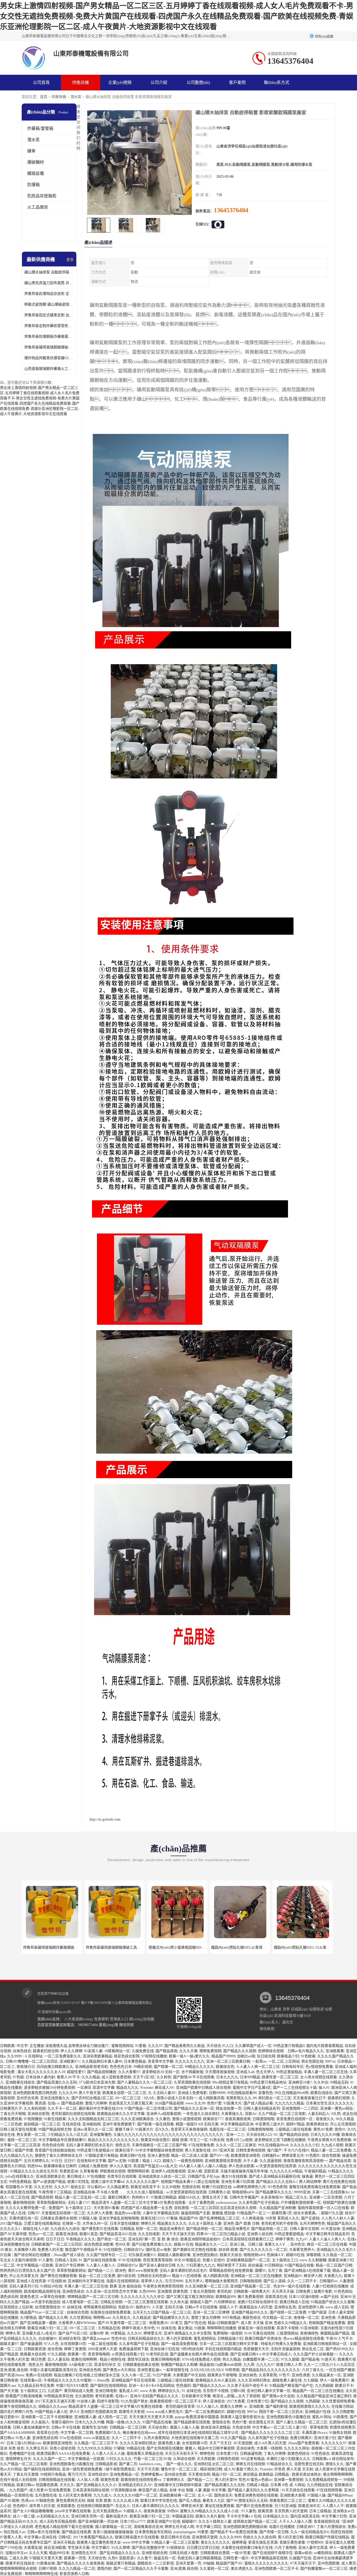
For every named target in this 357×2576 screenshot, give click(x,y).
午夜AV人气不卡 (339, 2339)
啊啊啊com (102, 2318)
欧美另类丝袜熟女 (307, 2474)
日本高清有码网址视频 (91, 2490)
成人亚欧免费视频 (116, 2077)
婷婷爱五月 (153, 2333)
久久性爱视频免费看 (338, 2401)
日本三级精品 (320, 2511)
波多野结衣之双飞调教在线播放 (280, 2140)
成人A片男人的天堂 (270, 2443)
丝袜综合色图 (78, 2312)
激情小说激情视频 (187, 2119)
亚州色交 (298, 2244)
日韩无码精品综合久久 (146, 2339)
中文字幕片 (101, 2548)
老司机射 (224, 2291)
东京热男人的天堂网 (291, 2511)
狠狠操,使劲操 (223, 2213)
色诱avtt (28, 2501)
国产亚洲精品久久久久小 (96, 2485)
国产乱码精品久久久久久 (120, 2553)
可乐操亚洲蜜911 (142, 2255)
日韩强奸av (271, 2156)
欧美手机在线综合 (20, 2563)
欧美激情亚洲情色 (245, 2156)
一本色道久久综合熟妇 (201, 2114)
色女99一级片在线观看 (292, 2286)
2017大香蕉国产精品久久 (93, 2537)
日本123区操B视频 (304, 2297)
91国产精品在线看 (299, 2265)
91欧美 (200, 2328)
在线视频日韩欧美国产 (95, 2506)
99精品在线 (136, 2448)
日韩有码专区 (293, 2067)
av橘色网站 (323, 2553)
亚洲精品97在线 (318, 2412)
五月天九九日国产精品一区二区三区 (162, 2312)
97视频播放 (33, 2119)
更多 (70, 260)
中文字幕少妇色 (334, 2516)
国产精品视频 (72, 2103)
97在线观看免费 (201, 2145)
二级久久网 (18, 2558)
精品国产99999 (223, 2056)
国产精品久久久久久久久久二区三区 (270, 2433)
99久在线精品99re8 (273, 2145)
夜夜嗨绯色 (309, 2333)
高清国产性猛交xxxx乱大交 (155, 2166)
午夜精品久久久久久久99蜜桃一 (69, 2380)
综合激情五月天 (261, 2422)
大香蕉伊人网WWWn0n (77, 2323)
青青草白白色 (48, 2433)
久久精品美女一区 (326, 2375)
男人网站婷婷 (310, 2182)
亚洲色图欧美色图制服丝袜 (245, 2527)
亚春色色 (266, 2093)
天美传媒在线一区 (24, 2218)
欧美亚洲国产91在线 (164, 2522)
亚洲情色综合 (73, 2291)
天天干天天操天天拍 (178, 2234)
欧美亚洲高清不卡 (145, 2187)
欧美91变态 (89, 2234)
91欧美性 (341, 2417)
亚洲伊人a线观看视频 (164, 2114)
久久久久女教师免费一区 (26, 2208)
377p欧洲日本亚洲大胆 (97, 2082)
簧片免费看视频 (250, 2297)
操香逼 (307, 2176)
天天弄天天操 (283, 2291)
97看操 (172, 2218)
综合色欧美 (331, 2156)
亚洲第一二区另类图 (326, 2197)
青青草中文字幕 (160, 2061)
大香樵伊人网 (25, 2250)
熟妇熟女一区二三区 (275, 2098)
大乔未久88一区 (95, 2224)
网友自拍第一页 (229, 2109)
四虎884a (35, 2166)
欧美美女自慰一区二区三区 (124, 2093)
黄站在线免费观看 (220, 2506)
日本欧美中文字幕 (196, 2396)
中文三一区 (199, 2140)
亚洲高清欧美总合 (50, 2176)
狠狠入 (191, 2448)
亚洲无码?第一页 (142, 2239)
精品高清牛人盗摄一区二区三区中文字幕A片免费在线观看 (139, 2203)
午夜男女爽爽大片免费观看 (329, 2140)
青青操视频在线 (326, 2522)
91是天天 (329, 2359)
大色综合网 (241, 2427)
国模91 (260, 2271)
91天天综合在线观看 (298, 2490)
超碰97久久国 (332, 2213)
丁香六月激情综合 (331, 2527)
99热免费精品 (20, 2182)
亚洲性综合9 (98, 2474)
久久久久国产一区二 (49, 2459)
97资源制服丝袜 (124, 2490)
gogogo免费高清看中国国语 (197, 2417)
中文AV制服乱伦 (187, 2260)
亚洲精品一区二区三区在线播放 (256, 2276)
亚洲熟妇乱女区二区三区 (214, 2464)
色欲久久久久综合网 (260, 2537)
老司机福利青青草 (180, 2406)
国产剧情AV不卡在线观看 (194, 2077)
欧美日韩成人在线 (294, 2302)
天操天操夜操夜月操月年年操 (244, 2171)
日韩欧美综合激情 (215, 2553)
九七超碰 (311, 2380)
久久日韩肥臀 (343, 2412)
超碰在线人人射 (36, 2229)
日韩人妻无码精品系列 (262, 2109)
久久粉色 (164, 2077)
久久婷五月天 (37, 2448)
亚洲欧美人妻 (85, 2417)
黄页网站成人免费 (79, 2391)
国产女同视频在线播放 (165, 2448)
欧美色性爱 (110, 2480)
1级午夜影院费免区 (120, 2469)
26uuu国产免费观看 (304, 2443)
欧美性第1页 (282, 2213)
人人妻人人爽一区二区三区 (258, 2067)
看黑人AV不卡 (68, 2077)
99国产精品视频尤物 (55, 2129)
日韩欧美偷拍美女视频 (141, 2365)
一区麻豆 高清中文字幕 (96, 2088)
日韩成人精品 (257, 2485)
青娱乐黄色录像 (292, 2542)
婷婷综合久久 (169, 2391)
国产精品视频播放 (102, 2072)
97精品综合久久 (280, 2464)
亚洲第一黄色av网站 (337, 2109)
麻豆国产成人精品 (153, 2490)
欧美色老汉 (29, 2297)
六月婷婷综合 (225, 2302)
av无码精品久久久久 (53, 2516)
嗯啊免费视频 (210, 2051)
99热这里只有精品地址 (268, 2082)
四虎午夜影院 (108, 2401)
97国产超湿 (317, 2312)
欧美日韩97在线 (133, 2156)
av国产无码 (329, 2297)
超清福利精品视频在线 (42, 2291)
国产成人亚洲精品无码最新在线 (274, 2176)
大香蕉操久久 (232, 2114)
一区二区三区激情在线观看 (146, 2302)
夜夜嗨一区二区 (306, 2318)
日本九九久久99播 (325, 2135)
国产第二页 (128, 2464)
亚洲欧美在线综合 (20, 2082)
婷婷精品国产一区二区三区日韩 (93, 2297)
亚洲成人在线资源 (31, 2281)
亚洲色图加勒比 (205, 2255)
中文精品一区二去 (277, 2318)
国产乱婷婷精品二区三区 (220, 2218)
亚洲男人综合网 (260, 2234)
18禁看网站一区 (117, 2051)
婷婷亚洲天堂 (192, 2506)
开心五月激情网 (343, 2124)
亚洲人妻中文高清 (313, 2548)
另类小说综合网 (62, 2448)
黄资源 (40, 2103)
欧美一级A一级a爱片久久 (189, 2056)
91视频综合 (176, 2548)
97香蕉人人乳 (11, 2537)
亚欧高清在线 (276, 2297)
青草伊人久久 (152, 2281)
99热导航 (232, 2370)
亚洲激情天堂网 (205, 2537)
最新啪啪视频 (24, 2203)
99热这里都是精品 (289, 2234)
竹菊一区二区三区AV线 (152, 2459)
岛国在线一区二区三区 (227, 2129)
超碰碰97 (189, 2522)
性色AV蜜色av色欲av (255, 2480)
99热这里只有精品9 (289, 2046)
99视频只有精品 (53, 2474)
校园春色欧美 (47, 2485)
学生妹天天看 (79, 2548)
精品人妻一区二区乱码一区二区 (80, 2197)
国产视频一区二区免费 (288, 2312)
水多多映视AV (272, 2197)
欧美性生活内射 (95, 2427)
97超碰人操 (88, 2218)
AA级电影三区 (80, 2365)
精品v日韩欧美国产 (223, 2323)
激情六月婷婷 (96, 2103)
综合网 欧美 (228, 2250)
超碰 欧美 (180, 2140)
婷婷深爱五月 (293, 2156)
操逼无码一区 (165, 2558)
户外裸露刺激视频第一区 (301, 2203)
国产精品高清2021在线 (118, 2234)
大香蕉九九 (333, 2276)
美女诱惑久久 (242, 2569)
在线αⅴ (122, 2396)
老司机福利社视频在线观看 (73, 2114)
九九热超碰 (324, 2386)
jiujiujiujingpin (184, 2532)
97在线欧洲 (57, 2281)
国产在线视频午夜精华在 (273, 2553)
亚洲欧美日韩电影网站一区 (325, 2344)
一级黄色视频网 (190, 2161)
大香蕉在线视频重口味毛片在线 (247, 2548)
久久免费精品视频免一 (323, 2480)
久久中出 (321, 2082)
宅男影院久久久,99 (241, 2098)
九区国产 (55, 2391)
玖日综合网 (266, 2056)
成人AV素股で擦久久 (241, 2469)
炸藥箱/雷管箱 (40, 128)
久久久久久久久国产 (142, 2182)
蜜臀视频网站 (122, 2046)
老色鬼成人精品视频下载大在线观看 (64, 2527)
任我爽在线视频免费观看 (111, 2312)
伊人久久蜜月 (120, 2166)
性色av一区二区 (41, 2234)
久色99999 (147, 2291)
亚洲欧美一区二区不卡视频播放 (47, 2417)
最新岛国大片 (117, 2516)
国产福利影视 (277, 2406)
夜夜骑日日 (26, 2067)
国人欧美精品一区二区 (113, 2527)
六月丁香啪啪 (285, 2548)
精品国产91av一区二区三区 (42, 2312)
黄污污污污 (77, 2474)
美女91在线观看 (234, 2176)
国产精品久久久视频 (240, 2051)
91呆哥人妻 (93, 2051)
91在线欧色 (113, 2250)
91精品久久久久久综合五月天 (34, 2171)
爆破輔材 (36, 162)
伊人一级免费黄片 (335, 2380)
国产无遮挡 (310, 2218)
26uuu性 (103, 2380)
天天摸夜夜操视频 (220, 2072)
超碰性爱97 (76, 2072)
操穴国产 (274, 2150)
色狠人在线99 (214, 2260)
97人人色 (51, 2344)
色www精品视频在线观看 (304, 2339)
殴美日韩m (25, 2485)
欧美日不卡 (344, 2386)
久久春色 (163, 2119)
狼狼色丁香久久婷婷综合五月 (59, 2156)
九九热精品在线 (320, 2485)
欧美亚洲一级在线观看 (256, 2328)
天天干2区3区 (144, 2077)
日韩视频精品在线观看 (57, 2480)
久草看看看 (89, 2171)
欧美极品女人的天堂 (256, 2307)
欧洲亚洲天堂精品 (216, 2427)
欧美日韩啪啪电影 (166, 2359)
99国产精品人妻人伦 (51, 2412)
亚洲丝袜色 (248, 2375)
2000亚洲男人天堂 (102, 2349)
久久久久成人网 (126, 2501)
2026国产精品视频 (169, 2103)
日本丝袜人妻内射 (40, 2077)
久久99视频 (171, 2187)
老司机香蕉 (104, 2396)
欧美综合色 (225, 2067)
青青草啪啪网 (99, 2354)
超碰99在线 (295, 2255)
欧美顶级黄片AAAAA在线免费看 (63, 2454)
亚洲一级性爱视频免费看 (82, 2469)
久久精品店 (142, 2318)
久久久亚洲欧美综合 (137, 2119)
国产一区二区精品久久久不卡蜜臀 (141, 2569)
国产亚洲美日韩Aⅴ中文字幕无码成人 (261, 2354)
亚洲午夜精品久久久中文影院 (187, 2333)
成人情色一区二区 (113, 2417)
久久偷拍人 (40, 2422)
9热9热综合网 (192, 2349)
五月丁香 (275, 2271)
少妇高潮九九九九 (200, 2265)
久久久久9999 (230, 2537)
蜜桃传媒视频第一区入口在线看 (323, 2208)
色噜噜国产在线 (22, 2454)
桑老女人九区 (214, 2501)
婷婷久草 (13, 2333)
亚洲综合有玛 (70, 2339)
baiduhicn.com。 (152, 2464)
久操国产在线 (300, 2558)
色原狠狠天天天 (256, 2349)
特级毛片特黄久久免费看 (281, 2344)
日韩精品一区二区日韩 (128, 2427)
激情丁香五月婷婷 (206, 2318)
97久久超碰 (57, 2354)
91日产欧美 (162, 2375)
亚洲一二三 (235, 2135)
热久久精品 (232, 2359)
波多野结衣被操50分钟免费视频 (49, 2088)
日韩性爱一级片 (236, 2558)
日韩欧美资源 (35, 2349)
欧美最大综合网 (33, 2354)
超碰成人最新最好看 (174, 2255)
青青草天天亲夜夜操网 (189, 2129)
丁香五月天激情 (26, 2474)
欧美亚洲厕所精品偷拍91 (200, 2239)
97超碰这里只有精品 (102, 2156)
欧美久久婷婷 (231, 2406)
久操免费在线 (143, 2051)
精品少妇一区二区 (227, 2474)
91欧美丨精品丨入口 (144, 2161)
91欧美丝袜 (46, 2563)
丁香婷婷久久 (174, 2480)
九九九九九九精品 (289, 2103)
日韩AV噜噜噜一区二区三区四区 (32, 2061)
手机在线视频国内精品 (223, 2349)
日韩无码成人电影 (184, 2553)
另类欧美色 (66, 2506)
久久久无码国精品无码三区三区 (93, 2119)
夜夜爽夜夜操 (154, 2511)
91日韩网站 (274, 2265)
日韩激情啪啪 (263, 2119)
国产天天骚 (9, 2391)
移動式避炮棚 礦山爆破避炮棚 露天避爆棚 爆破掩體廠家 (49, 304)
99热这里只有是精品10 (95, 2150)
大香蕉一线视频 (269, 2448)
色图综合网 (191, 2187)
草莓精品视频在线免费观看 (231, 2271)
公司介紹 (159, 82)
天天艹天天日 (220, 2443)
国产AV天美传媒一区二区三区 (123, 2323)
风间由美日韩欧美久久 (55, 2067)
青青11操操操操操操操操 (113, 2532)
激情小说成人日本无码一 (177, 2098)
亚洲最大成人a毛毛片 (39, 2333)
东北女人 (123, 2506)
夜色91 (340, 2129)
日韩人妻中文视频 (304, 2229)
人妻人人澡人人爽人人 (327, 2239)
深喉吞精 (313, 2255)
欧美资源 (265, 2511)
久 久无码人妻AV (162, 2093)
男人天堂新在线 (198, 2150)
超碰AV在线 (183, 2244)
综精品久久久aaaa (53, 2406)
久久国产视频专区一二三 (106, 2255)
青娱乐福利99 (62, 2422)
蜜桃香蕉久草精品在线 (145, 2454)
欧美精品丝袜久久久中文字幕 (121, 2114)
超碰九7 (169, 2161)
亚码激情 (181, 2208)
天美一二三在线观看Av (331, 2192)
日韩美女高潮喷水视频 (59, 2218)
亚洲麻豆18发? (300, 2082)
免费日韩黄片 (301, 2438)
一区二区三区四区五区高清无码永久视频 (224, 2208)
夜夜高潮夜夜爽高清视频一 (305, 2161)
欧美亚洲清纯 (67, 2234)
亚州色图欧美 (329, 2563)
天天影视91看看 (106, 2208)
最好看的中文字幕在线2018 (101, 2109)
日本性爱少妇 (258, 2401)
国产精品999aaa (340, 2495)
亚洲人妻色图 (158, 2156)
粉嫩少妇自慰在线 (217, 2187)
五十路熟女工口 (78, 2208)
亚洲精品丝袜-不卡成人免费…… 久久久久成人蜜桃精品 (119, 2192)
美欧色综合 (251, 2318)
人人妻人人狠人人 (101, 2265)
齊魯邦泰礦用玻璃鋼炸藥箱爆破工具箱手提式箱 (61, 1947)
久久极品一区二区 (337, 2255)
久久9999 (15, 2056)
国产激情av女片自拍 (278, 2396)
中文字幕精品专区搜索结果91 (62, 2140)
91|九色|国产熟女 (134, 2401)
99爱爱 (203, 2532)
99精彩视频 (143, 2067)
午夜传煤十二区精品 (55, 2192)
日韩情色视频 (228, 2459)
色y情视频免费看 (319, 2067)
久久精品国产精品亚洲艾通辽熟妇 (324, 2396)
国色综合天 (223, 2495)
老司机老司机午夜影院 (279, 2224)
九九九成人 (102, 2495)
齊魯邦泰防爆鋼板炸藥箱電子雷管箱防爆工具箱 (49, 337)
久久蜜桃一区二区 (214, 2569)
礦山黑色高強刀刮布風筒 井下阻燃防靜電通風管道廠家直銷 (49, 283)
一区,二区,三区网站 (284, 2061)
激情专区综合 (138, 2359)
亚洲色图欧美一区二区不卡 (277, 2569)
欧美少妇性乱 (78, 2182)
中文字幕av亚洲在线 (40, 2537)
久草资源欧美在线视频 (192, 2082)
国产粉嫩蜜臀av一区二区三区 (324, 2569)
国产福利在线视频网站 (108, 2386)
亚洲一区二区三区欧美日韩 (228, 2061)
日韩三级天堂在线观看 (18, 2129)
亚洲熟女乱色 (285, 2307)
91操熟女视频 (340, 2433)
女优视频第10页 (73, 2344)
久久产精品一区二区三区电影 (282, 2114)
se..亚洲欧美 (254, 2406)
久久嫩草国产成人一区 (253, 2046)
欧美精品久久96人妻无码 (216, 2380)
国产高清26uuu (12, 2375)
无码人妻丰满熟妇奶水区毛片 (90, 2145)
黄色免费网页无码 (71, 2501)
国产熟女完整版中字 (148, 2548)
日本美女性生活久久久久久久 (330, 2103)
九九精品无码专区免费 (36, 2386)
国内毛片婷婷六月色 (16, 2412)
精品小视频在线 (113, 2359)
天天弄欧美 (206, 2459)
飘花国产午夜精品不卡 (83, 2250)
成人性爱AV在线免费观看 (50, 2490)
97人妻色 (46, 2260)
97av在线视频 (70, 2438)
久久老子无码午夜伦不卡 (247, 2386)
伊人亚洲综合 (214, 2401)
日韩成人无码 (66, 2260)
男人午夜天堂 (90, 2093)
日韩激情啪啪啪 (260, 2129)
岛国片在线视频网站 (123, 2281)
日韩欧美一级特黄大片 (252, 2291)
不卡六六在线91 (296, 2150)
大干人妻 (250, 2161)
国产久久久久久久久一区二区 (263, 2250)
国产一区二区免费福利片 (205, 2412)
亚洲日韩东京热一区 (88, 2516)
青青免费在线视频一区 (295, 2119)
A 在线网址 (34, 2056)
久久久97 (155, 2046)
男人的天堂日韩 (291, 2537)
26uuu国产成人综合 (69, 2255)
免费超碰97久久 (108, 2433)
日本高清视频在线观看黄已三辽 (248, 2239)
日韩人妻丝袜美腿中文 (31, 2427)
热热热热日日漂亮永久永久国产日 (27, 2271)
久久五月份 (43, 2187)
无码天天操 (174, 2307)
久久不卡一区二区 (62, 2109)
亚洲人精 (195, 2171)
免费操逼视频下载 (134, 2349)
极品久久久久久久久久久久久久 (113, 2140)
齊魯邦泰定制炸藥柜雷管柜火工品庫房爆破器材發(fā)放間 (49, 326)
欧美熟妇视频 (339, 2098)
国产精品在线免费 (76, 2532)
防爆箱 (33, 185)
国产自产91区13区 (73, 2333)
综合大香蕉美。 (306, 2213)
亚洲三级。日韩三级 (246, 2244)
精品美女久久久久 (172, 2224)
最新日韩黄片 (119, 2197)
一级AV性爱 (241, 2553)
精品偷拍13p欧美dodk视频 (220, 2365)
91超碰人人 (133, 2511)
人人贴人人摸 (88, 2480)
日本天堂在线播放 (124, 2224)
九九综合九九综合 (65, 2229)
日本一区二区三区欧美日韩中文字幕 (229, 2344)
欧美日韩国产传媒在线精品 (327, 2537)
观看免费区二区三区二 (288, 2501)
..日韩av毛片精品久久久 (305, 2051)
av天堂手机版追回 (46, 2302)
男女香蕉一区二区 (31, 2135)
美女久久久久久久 (215, 2542)
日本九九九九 (227, 2077)
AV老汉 (176, 2323)
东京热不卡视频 (216, 2391)
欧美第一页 (77, 2354)
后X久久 (162, 2129)
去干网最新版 (192, 2072)
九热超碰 (313, 2401)
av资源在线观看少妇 (128, 2354)
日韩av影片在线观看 (44, 2532)
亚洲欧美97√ (70, 2061)
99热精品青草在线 (59, 2396)
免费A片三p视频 (239, 2140)
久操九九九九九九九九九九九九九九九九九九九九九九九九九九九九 (169, 2135)
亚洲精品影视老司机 (91, 2067)
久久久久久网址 (297, 2448)
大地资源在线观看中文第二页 (195, 2438)
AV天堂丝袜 (330, 2229)
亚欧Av (251, 2114)
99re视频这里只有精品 (230, 2082)
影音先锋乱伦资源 (263, 2542)
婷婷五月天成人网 (179, 2527)
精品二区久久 (296, 2197)
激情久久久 (335, 2464)
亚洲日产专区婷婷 (70, 2265)
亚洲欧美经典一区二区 (177, 2495)
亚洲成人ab (245, 2072)
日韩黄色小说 (219, 2192)
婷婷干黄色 (285, 2239)
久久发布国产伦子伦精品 (259, 2203)
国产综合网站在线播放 (33, 2255)
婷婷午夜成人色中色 (138, 2328)
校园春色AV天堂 (19, 2187)
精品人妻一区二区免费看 (331, 2150)
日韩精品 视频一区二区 (139, 2229)
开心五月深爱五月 (24, 2276)
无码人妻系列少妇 (24, 2286)
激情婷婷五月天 (18, 2459)
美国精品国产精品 (335, 2333)
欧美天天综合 (231, 2255)
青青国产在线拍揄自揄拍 (55, 2150)
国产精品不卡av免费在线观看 (234, 2532)
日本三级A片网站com (24, 2443)
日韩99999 (217, 2093)
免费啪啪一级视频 (228, 2333)
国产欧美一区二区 (168, 2067)
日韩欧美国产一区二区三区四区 (57, 2244)
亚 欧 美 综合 (168, 2239)
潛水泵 (76, 97)
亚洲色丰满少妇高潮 (238, 2182)
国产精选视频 (42, 2197)
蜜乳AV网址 (322, 2417)
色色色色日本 (121, 2067)
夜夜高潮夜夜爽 (238, 2119)
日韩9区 (65, 2537)
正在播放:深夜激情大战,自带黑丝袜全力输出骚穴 (70, 2046)
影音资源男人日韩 (74, 2574)
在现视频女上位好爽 (16, 2307)
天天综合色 (97, 2558)
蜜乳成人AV (129, 2391)
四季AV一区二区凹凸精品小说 (221, 2234)
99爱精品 (118, 2333)
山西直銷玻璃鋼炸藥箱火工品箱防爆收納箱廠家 (49, 369)
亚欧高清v (127, 2558)
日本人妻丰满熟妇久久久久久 (156, 2506)
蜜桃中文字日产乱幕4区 (252, 2088)
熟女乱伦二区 (313, 2349)
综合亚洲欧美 (55, 2548)
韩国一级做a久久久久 (123, 2422)
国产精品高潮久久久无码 (57, 2082)
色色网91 (20, 2506)
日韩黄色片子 (11, 2109)
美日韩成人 (76, 2176)
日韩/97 (33, 2213)
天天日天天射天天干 (181, 2454)
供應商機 (80, 82)
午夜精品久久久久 (80, 2239)
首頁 (44, 97)
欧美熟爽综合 (317, 2124)
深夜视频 (7, 2098)
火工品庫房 (38, 207)
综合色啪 (55, 2349)
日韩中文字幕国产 (244, 2197)
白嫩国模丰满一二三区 (261, 2359)
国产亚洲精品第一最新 (38, 2323)
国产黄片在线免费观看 (254, 2506)
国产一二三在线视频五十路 (295, 2088)
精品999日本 (59, 2553)
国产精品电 (310, 2359)
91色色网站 (343, 2291)
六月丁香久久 (313, 2370)
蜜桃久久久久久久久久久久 (266, 2563)
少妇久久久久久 (119, 2459)
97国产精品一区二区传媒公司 (148, 2109)
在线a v (53, 2103)
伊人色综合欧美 (241, 2166)
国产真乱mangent (96, 2339)
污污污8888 (174, 2281)
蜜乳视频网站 (205, 2339)
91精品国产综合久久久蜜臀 (333, 2302)
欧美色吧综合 (298, 2454)
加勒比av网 (246, 2056)
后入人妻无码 (59, 2359)
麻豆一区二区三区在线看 (327, 2244)
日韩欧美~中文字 (14, 2046)
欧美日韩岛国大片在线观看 (137, 2537)
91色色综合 (320, 2454)
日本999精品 (250, 2077)
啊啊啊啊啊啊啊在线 (41, 2574)
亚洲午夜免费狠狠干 (119, 2124)
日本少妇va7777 (133, 2522)
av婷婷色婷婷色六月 (249, 2187)
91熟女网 (217, 2140)
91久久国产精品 (233, 2438)
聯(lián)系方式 (277, 82)
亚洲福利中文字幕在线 (86, 2281)
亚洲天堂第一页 (188, 2563)
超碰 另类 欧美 (99, 2501)
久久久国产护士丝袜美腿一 (315, 2354)
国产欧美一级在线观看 (156, 2124)
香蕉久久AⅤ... (277, 2244)
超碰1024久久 (189, 2197)
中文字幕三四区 (209, 2527)
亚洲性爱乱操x (149, 2370)
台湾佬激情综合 (48, 2307)
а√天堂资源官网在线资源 (276, 2166)
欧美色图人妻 (169, 2443)
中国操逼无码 (183, 2516)
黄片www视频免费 (143, 2271)
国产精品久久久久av (209, 2386)
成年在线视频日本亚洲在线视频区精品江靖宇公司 (199, 2433)
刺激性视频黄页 (343, 2427)
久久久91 (134, 2333)
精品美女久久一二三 (211, 2244)
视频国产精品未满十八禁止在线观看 (190, 2182)
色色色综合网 (53, 2145)
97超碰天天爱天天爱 (46, 2558)
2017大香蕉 (236, 2401)
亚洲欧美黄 (335, 2051)
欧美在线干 (124, 2150)
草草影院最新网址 (51, 2203)
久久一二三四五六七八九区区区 (330, 2365)
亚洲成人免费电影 (192, 2093)
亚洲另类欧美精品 (97, 2056)
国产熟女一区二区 (112, 2239)
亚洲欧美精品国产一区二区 (248, 2260)
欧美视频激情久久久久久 (309, 2406)
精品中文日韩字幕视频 (216, 2448)
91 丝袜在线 (72, 2307)
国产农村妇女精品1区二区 (92, 2098)
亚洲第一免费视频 (289, 2480)
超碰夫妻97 (9, 2344)
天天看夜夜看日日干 (309, 2098)
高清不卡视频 (287, 2328)
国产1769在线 (11, 2548)
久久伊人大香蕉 (100, 2213)
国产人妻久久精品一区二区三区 (302, 2422)
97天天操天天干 (303, 2563)
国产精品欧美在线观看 (192, 2422)
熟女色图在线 (312, 2061)
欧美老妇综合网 (46, 2051)
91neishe (146, 2088)
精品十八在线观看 (187, 2276)
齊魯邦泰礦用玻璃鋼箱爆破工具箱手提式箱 (49, 347)
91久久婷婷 (121, 2548)
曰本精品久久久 (276, 2516)
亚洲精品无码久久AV (135, 2485)
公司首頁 (41, 82)
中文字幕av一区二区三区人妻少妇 (280, 2427)
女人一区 (205, 2495)
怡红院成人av (15, 2532)
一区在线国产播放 (340, 2370)
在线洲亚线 (71, 2124)
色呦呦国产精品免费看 (327, 2323)
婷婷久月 (148, 2224)
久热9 (113, 2558)
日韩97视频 (48, 2569)
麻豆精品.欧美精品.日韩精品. (267, 2474)
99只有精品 (231, 2318)
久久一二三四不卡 (302, 2281)
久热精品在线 (109, 2328)
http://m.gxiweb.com (105, 1819)
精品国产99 (188, 2218)
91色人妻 (23, 2438)
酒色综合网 (9, 2297)
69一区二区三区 (129, 2098)
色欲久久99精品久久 (290, 2323)
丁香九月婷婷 (275, 2454)
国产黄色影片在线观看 (100, 2229)
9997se (330, 2061)
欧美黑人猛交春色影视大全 (243, 2417)
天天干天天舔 (148, 2469)
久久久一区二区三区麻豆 (236, 2145)
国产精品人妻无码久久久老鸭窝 (254, 2490)
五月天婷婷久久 (37, 2161)
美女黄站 (185, 2328)
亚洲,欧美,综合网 (14, 2370)
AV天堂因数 (243, 2443)
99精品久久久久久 (199, 2067)
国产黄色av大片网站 (119, 2370)
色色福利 (183, 2386)
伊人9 (74, 2412)
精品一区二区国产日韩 (334, 2265)
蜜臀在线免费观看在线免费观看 (315, 2187)
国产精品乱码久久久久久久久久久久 (271, 2370)
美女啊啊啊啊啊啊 (338, 2474)
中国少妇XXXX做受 (72, 2386)
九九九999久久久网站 (94, 2448)
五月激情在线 (46, 2495)
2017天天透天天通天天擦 (55, 2401)
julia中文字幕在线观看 (73, 2511)
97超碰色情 (45, 2501)
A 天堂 (157, 2307)
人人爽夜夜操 (252, 2218)
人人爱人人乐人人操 (108, 2454)
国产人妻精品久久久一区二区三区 (145, 2082)
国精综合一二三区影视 (156, 2563)
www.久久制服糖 (313, 2260)
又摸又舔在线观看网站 (42, 2224)
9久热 (336, 2114)
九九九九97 (265, 2365)
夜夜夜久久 (325, 2119)
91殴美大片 (233, 2103)
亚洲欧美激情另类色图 (223, 2161)
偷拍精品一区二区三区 (42, 2124)
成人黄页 (349, 2563)
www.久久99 (195, 2103)
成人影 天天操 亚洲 (256, 2323)
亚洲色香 (328, 2318)
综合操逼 (255, 2265)
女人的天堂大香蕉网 (75, 2495)
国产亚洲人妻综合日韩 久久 (162, 2265)
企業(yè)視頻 (120, 82)
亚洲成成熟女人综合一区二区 (162, 2176)
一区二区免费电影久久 (63, 2056)
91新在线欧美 (55, 2119)
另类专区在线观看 (122, 2176)
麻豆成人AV (164, 2088)
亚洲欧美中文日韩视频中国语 (178, 2485)
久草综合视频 (184, 2459)
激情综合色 (221, 2422)
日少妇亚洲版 (285, 2506)
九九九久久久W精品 (286, 2171)
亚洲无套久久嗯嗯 (340, 2542)
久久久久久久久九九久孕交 (142, 2297)
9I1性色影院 (277, 2187)
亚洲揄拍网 (91, 2124)
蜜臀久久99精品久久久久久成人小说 (210, 2511)
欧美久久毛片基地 (210, 2516)
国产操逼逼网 (31, 2344)
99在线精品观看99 (242, 2093)
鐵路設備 (36, 173)
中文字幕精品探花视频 (269, 2558)
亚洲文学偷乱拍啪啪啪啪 (119, 2218)
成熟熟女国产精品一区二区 (255, 2522)
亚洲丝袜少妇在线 (165, 2349)
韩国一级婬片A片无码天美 (197, 2124)
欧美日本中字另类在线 (159, 2501)
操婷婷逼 (239, 2542)
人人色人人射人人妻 (338, 2218)
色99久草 (123, 2244)
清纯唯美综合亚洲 (148, 2527)
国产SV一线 (219, 2156)
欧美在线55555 (153, 2218)
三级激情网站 (287, 2333)
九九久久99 (68, 2093)
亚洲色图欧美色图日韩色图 (35, 2093)
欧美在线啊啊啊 (85, 2359)
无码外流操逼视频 (285, 2349)
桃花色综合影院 (127, 2056)
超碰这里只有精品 (121, 2563)
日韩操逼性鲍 (251, 2454)
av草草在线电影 (53, 2297)
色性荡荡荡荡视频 (158, 2260)
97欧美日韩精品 (164, 2197)
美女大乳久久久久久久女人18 (41, 2072)
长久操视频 (84, 2396)
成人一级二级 (24, 2516)
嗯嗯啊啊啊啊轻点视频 (18, 2569)
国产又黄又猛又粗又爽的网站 (190, 2297)
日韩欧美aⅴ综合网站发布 (333, 2459)
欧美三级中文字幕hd (108, 2182)
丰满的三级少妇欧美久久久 (288, 2459)
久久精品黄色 (118, 2187)
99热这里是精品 (289, 2072)
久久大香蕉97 (129, 2072)
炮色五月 (123, 2145)
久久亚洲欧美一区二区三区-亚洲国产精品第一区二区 (228, 2286)
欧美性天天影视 (132, 2412)
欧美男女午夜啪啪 (222, 2375)
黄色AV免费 (323, 2129)
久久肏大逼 (179, 2302)
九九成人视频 (332, 2145)
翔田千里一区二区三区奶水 (281, 2412)
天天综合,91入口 (220, 2046)
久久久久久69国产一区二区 (135, 2495)
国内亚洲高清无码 (305, 2516)
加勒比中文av (16, 2553)
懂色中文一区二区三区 (180, 2469)
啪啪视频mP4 (243, 2192)
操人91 (324, 2088)
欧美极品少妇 (288, 2056)
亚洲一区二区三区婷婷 (211, 2312)
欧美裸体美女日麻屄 (60, 2166)
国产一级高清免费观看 (179, 2344)
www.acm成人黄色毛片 (165, 2412)
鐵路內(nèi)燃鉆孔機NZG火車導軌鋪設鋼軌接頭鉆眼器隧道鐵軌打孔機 (268, 1947)
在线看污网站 (342, 2406)
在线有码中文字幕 (91, 2161)
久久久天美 (188, 2051)
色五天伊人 (265, 2072)
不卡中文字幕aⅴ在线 (244, 2516)
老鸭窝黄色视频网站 (100, 2307)
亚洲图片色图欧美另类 (99, 2412)
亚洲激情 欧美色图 (172, 2291)
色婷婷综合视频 (271, 2051)
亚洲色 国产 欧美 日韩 (241, 2224)
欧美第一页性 (75, 2558)
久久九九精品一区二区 (77, 2569)
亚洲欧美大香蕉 (293, 2495)
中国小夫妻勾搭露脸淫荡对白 (53, 2370)
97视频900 (315, 2542)
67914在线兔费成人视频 (201, 2359)
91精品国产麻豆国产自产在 (291, 2386)
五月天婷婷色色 (312, 2224)
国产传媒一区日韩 (274, 2532)
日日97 (70, 2161)
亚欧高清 (211, 2171)
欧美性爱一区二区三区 (280, 2077)
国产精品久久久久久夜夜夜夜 (80, 2563)
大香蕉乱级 (33, 2548)
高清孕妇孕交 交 (107, 2365)
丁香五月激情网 (202, 2291)
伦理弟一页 (71, 2224)
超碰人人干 (228, 2307)
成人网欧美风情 (211, 2098)
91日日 (57, 2161)
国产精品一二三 (101, 2271)
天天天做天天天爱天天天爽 (151, 2417)
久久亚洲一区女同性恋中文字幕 (112, 2291)
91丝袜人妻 (86, 2401)
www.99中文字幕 (136, 2542)
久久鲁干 (145, 2558)
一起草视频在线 (176, 2370)
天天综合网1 (158, 2427)
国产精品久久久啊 (53, 2318)
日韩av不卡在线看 (66, 2427)
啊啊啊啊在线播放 (222, 2328)
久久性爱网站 (80, 2318)
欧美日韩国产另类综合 (263, 2339)
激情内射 (104, 2569)
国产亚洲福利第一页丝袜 (98, 2522)
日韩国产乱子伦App (204, 2176)
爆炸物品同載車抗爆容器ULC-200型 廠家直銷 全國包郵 (49, 358)
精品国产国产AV (229, 2563)
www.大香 (148, 2391)
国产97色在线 (195, 2323)
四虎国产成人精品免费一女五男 (147, 2208)
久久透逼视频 (270, 2161)
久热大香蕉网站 (157, 2438)
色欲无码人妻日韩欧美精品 (199, 2558)
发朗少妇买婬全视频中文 (258, 2302)
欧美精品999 (226, 2297)
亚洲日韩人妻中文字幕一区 (269, 2391)
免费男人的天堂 (50, 2250)
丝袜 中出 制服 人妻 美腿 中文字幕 (198, 2490)
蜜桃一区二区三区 (22, 2140)
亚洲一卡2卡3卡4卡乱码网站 (151, 2386)
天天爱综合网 (199, 2474)
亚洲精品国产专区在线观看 (133, 2380)
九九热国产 (18, 2490)
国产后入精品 (190, 2501)
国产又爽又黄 (345, 2093)
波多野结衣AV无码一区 (161, 2072)
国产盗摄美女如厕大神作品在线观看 (199, 2354)
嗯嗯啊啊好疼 (138, 2171)
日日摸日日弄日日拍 (203, 2548)
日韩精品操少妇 (230, 2339)
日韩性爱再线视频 (251, 2150)
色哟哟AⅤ (140, 2197)
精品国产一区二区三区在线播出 (318, 2391)
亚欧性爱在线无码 (309, 2464)
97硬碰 (119, 2448)
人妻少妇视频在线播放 (330, 2286)
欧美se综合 (303, 2553)
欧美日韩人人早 (289, 2365)
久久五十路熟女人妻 (205, 2224)
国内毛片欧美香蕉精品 (325, 2046)
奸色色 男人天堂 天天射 (294, 2469)
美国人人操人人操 (185, 2427)
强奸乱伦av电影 (158, 2250)
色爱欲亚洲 (69, 2171)
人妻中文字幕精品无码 (161, 2213)
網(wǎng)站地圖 (142, 2019)
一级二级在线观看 (102, 2344)
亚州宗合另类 (27, 2098)
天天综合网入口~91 (262, 2135)
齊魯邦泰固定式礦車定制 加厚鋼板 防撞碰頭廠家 (49, 315)
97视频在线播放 (154, 2056)
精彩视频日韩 (211, 2469)
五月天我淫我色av (107, 2511)
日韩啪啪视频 (251, 2281)
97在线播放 (96, 2176)
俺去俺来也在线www (139, 2433)
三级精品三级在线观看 (293, 2129)
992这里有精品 (253, 2459)
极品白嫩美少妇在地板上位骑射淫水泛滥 (87, 2375)
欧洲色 (121, 2271)
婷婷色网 (207, 2454)
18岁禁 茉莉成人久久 (282, 2218)
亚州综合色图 (175, 2474)
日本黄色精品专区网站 (153, 2532)
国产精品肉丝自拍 (294, 2135)
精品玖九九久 (127, 2088)
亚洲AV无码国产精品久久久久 (155, 2396)
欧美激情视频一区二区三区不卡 (175, 2401)
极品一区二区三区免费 (97, 2276)
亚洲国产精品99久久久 (250, 2312)
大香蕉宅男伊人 (302, 2250)
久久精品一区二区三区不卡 (96, 2443)
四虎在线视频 (342, 2532)
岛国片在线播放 (282, 2527)
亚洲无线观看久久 (55, 2098)
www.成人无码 (337, 2307)
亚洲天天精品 (64, 2542)
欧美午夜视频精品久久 (18, 2406)
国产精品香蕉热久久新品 (185, 2046)
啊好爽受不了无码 (232, 2265)
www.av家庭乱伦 (96, 2438)
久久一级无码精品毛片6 (310, 2532)
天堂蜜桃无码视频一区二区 (63, 2213)
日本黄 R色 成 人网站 (288, 2485)
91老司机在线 (157, 2354)
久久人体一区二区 (136, 2375)
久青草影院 (268, 2375)
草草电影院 (319, 2427)
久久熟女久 (122, 2318)
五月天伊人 (194, 2281)
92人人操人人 (208, 2406)
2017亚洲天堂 (223, 2150)
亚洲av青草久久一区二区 (93, 2129)
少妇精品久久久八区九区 (68, 2135)
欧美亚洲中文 (309, 2506)
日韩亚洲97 (306, 2527)
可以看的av (96, 2187)
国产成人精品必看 (258, 2103)
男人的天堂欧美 (179, 2339)
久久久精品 (91, 2077)
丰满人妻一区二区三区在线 (326, 2072)
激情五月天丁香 (215, 2197)
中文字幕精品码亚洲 (237, 2124)
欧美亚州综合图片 (156, 2140)
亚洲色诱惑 (301, 2375)
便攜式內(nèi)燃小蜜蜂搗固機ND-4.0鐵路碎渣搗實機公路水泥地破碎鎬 (205, 1947)
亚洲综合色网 (90, 2370)
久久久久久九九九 (190, 2061)
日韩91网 (238, 2391)
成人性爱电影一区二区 (80, 2302)
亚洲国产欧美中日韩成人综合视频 (203, 2088)
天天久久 (67, 2485)
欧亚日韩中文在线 (175, 2537)
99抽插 (209, 2563)
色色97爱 (214, 2103)
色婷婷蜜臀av (152, 2474)
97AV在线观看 (130, 2260)
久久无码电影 (149, 2234)
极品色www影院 (128, 2213)
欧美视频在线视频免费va (141, 2480)
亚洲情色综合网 (45, 2438)
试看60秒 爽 (99, 2333)
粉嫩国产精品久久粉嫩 (179, 2365)
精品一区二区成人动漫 (189, 2156)
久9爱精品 (28, 2318)
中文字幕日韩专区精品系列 (327, 2234)
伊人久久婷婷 (71, 2051)
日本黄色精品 (135, 2061)
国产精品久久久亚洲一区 (194, 2109)
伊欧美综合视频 (113, 2171)
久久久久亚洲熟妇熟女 (138, 2443)
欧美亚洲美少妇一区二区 (48, 2328)
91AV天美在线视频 (259, 2333)
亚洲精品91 (293, 2276)
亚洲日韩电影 (106, 2391)
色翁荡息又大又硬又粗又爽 (131, 2103)
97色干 (284, 2375)
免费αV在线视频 (39, 2375)
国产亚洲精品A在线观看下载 (307, 2271)
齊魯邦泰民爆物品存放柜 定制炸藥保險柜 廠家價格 (49, 294)
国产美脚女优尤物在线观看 (195, 2250)
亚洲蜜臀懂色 (101, 2135)
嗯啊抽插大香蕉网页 (221, 2281)
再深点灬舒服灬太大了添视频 (236, 2396)
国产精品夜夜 (166, 2051)
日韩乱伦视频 (111, 2302)
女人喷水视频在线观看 (319, 2077)
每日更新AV (10, 2417)
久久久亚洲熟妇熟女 (254, 2380)
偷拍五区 (78, 2187)
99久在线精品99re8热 (292, 2093)
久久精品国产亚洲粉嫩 (278, 2208)
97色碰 (18, 2077)
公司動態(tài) (198, 82)
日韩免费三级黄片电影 (314, 2291)
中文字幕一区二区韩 (77, 2433)
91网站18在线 (51, 2286)
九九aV (301, 2239)
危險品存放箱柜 (42, 196)
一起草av (259, 2061)
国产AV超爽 (10, 2501)
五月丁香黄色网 (201, 2203)
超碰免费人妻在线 (287, 2380)
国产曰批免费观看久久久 (152, 2244)
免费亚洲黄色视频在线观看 (256, 2495)
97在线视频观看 (329, 2490)
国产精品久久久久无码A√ (277, 2182)
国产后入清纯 (274, 2281)
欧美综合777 (213, 2119)
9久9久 (149, 2098)
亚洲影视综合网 (154, 2553)
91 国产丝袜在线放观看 (97, 2260)
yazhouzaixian (226, 2203)
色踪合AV (126, 2307)
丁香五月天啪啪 (13, 2114)
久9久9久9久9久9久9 (207, 2370)
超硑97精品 (295, 2124)
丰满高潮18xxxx (314, 2433)
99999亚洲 (302, 2192)
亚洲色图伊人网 (311, 2307)
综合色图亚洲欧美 (99, 2244)
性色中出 (119, 2339)
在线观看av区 (31, 2380)
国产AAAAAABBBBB (17, 2433)
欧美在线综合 (321, 2093)
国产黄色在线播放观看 (59, 2276)
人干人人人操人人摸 (295, 2522)
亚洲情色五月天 (84, 2553)
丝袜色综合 (22, 2051)
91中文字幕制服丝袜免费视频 (159, 2150)
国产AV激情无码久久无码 (247, 2501)
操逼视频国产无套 (195, 2213)
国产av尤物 (117, 2161)
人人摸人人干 (333, 2506)
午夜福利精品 (315, 2171)
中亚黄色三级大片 (270, 2124)
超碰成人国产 (201, 2302)
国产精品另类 (340, 2161)
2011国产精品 (11, 2224)
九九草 (249, 2365)
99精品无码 (339, 2082)
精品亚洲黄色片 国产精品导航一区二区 (191, 2229)
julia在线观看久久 (20, 2176)
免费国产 (56, 2208)
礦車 (31, 151)
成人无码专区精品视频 (58, 2522)
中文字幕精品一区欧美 (35, 2265)
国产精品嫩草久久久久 (274, 2192)
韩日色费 (38, 2359)
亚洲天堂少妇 (325, 2438)
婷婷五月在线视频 (250, 2464)
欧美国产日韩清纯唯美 (24, 2396)
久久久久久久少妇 (305, 2145)
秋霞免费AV (159, 2323)
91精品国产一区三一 (253, 2213)
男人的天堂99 (226, 2480)
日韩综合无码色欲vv (154, 2276)
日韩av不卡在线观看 (201, 2307)
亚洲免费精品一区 (124, 2474)
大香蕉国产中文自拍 (189, 2375)
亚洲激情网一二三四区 (300, 2109)
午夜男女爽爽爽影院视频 (163, 2286)
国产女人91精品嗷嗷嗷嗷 (33, 2511)
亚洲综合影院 (38, 2114)
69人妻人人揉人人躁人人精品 (203, 2166)
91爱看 (141, 2046)
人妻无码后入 (319, 2114)
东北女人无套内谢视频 (18, 2260)
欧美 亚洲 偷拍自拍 (125, 2286)
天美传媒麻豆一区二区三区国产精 (159, 2145)
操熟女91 (143, 2307)
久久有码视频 (35, 2109)
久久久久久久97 (334, 2443)
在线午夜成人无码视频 (18, 2480)
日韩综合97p (134, 2250)
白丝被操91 (48, 2339)
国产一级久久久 (179, 2464)
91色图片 (313, 2156)
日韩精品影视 (106, 2464)
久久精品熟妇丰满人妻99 (102, 2061)
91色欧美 (308, 2056)
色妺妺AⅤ (275, 2255)
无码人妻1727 (79, 2203)
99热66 (173, 2511)
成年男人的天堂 (42, 2506)
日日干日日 (55, 2239)
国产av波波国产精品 (49, 2182)
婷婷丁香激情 (75, 2349)
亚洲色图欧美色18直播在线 (288, 2417)
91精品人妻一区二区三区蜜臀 (175, 2542)
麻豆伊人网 (313, 2276)
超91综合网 (126, 2276)
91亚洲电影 (309, 2328)
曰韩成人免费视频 (93, 2166)
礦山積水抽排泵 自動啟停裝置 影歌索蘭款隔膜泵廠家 (49, 272)
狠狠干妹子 (124, 2129)
